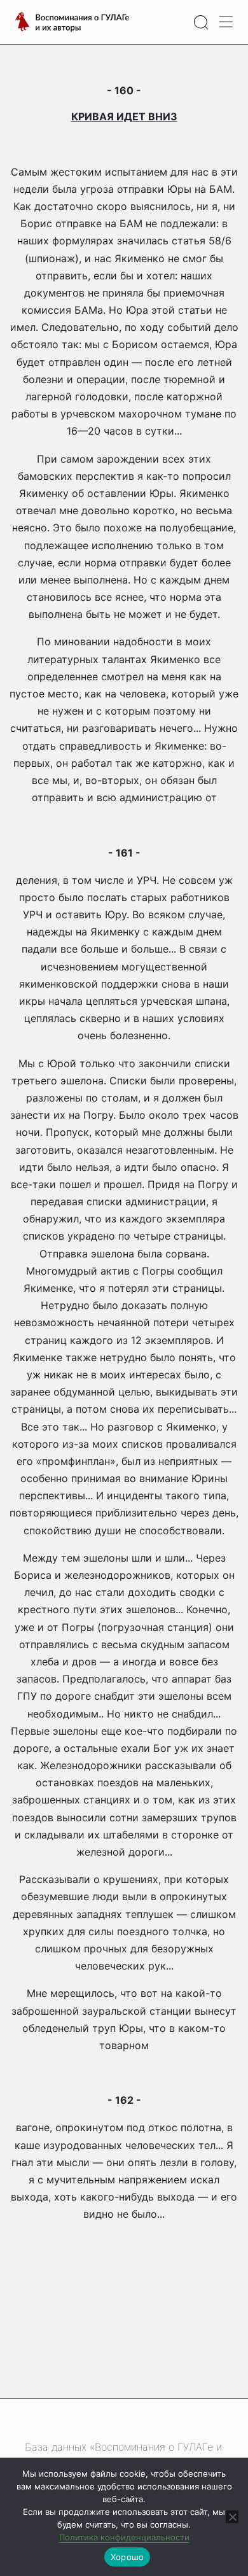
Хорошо (127, 2557)
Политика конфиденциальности (124, 2537)
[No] (232, 2517)
